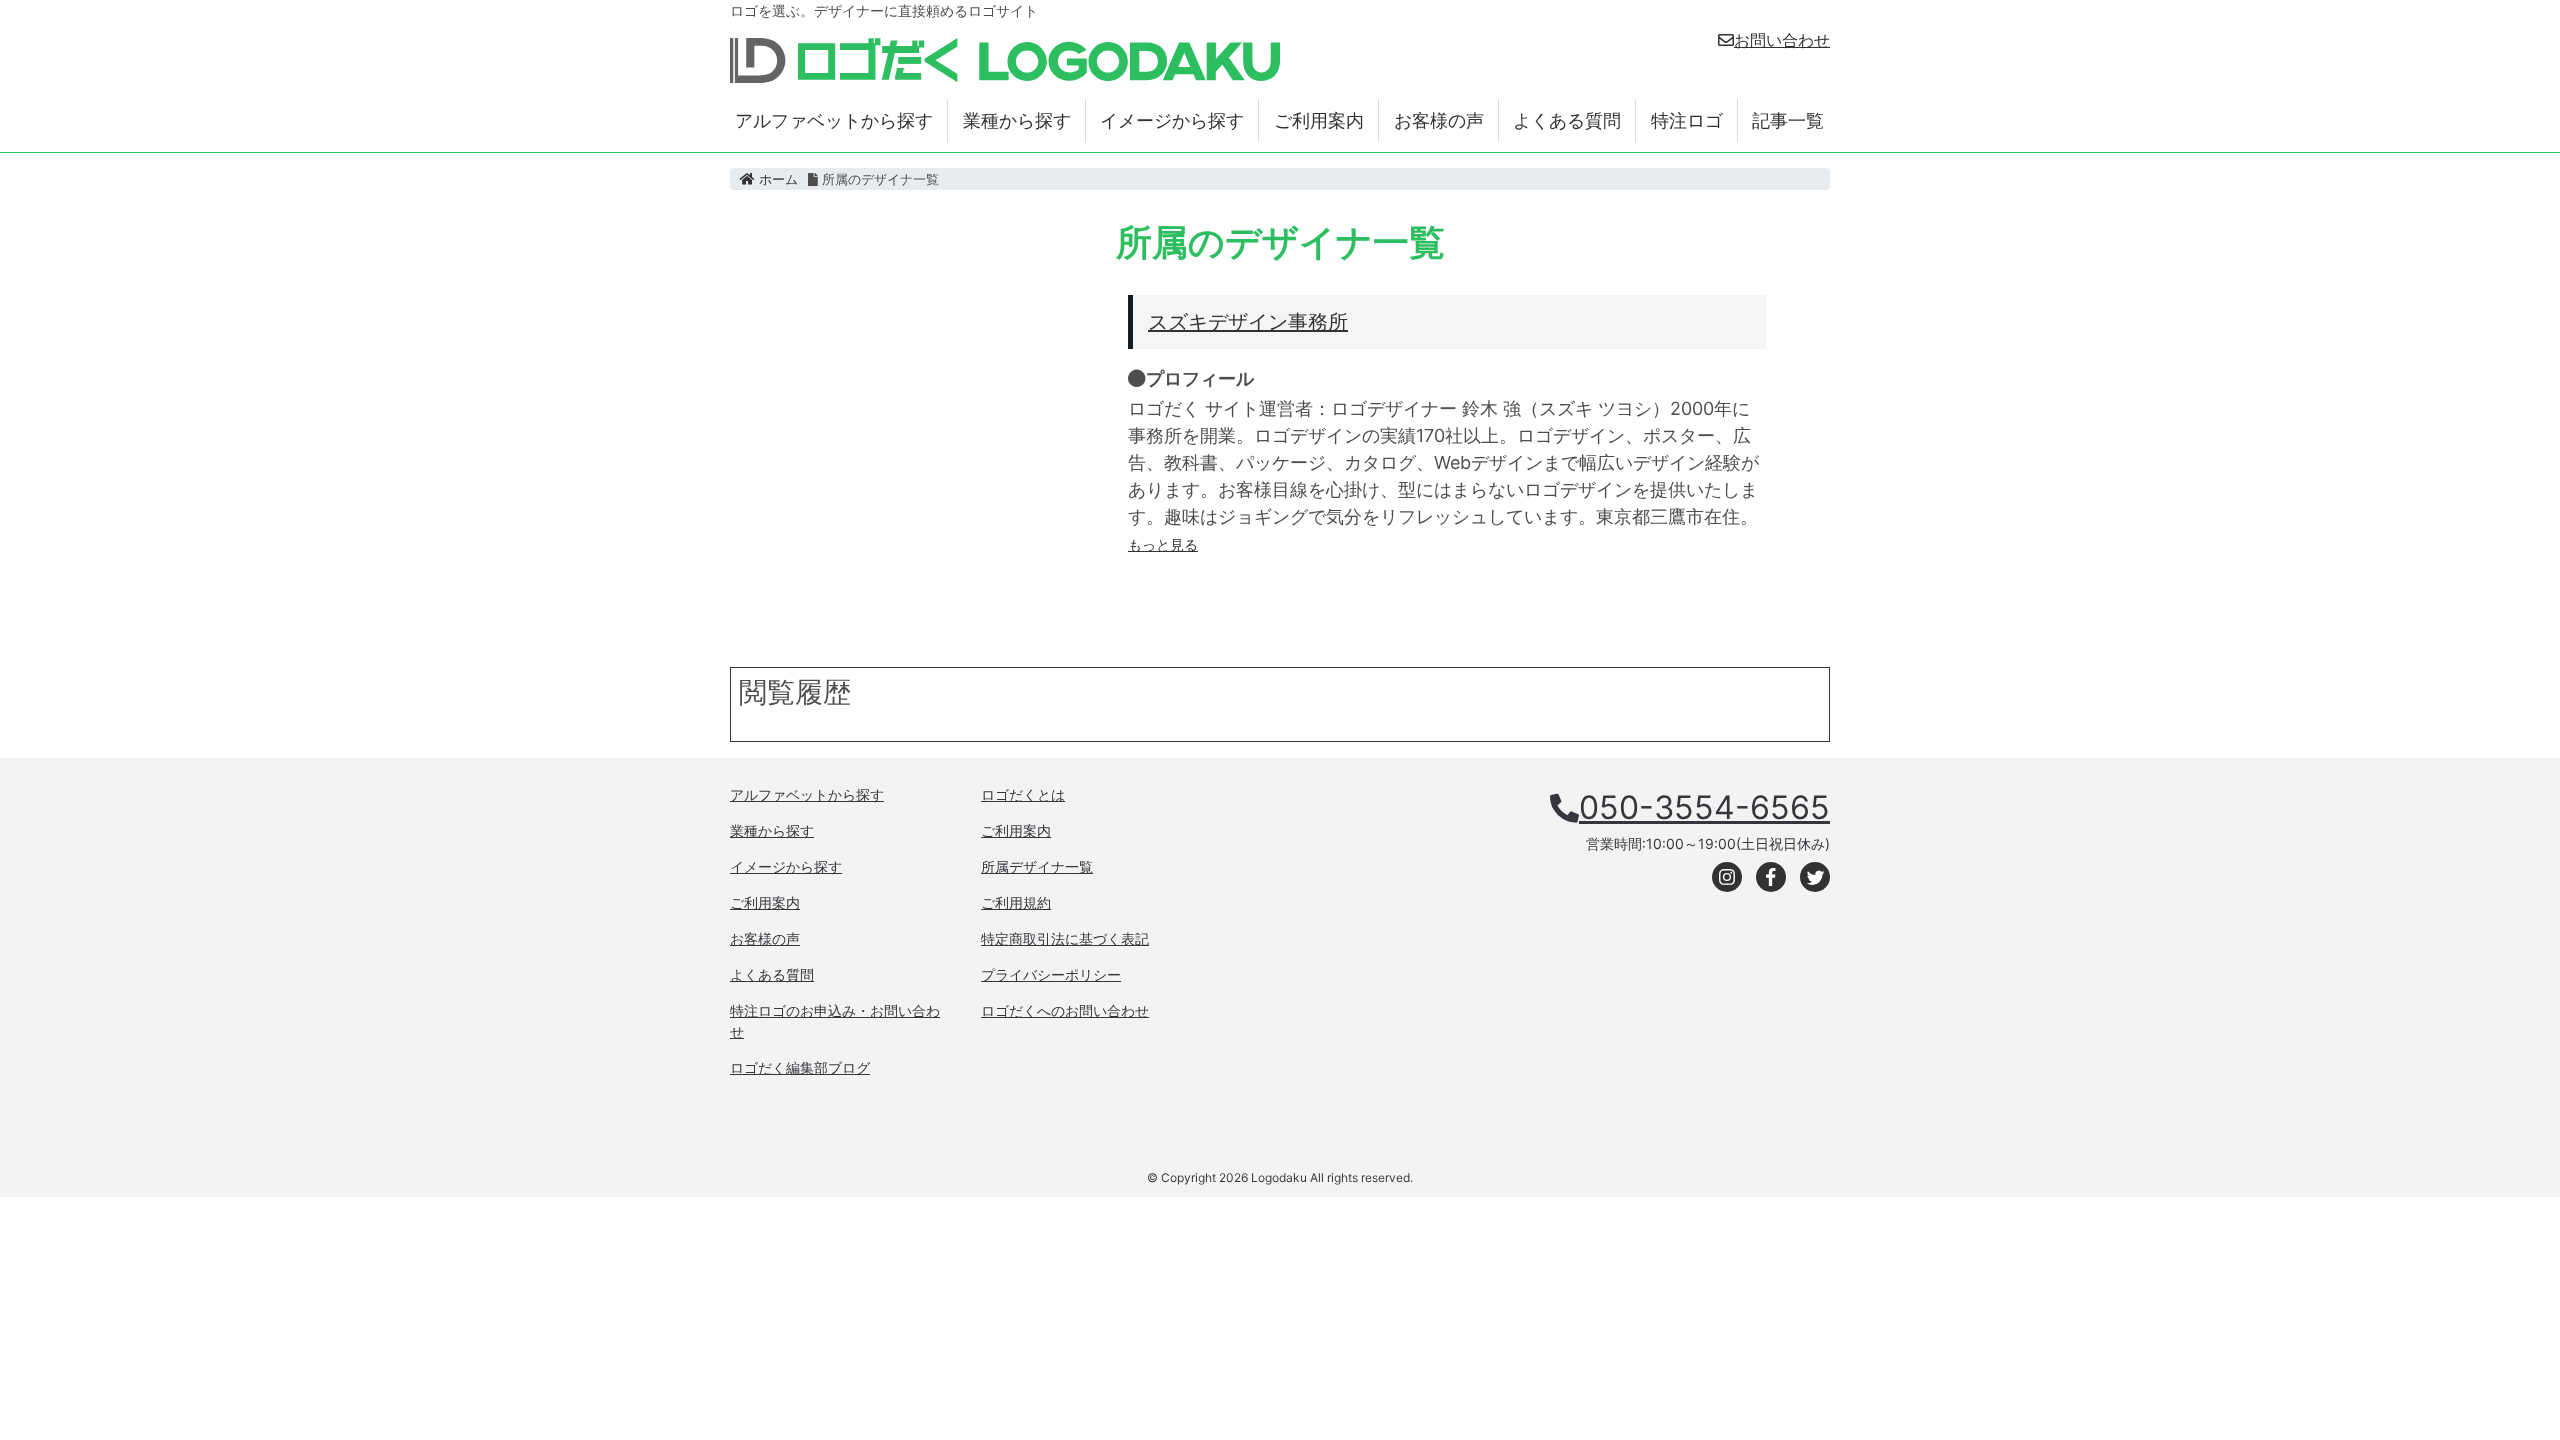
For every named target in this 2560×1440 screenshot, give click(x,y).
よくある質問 (1567, 120)
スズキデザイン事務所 (1248, 322)
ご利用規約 (1016, 902)
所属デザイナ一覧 (1037, 866)
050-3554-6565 (1704, 807)
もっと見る (1163, 544)
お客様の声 (1439, 120)
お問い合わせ (1782, 40)
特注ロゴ (1687, 120)
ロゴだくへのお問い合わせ (1065, 1010)
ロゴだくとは (1023, 794)
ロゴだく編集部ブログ (800, 1067)
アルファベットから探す (834, 120)
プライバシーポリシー (1051, 974)
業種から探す (1017, 120)
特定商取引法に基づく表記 (1065, 938)
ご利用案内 (1319, 120)
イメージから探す (1172, 120)
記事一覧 (1788, 120)
